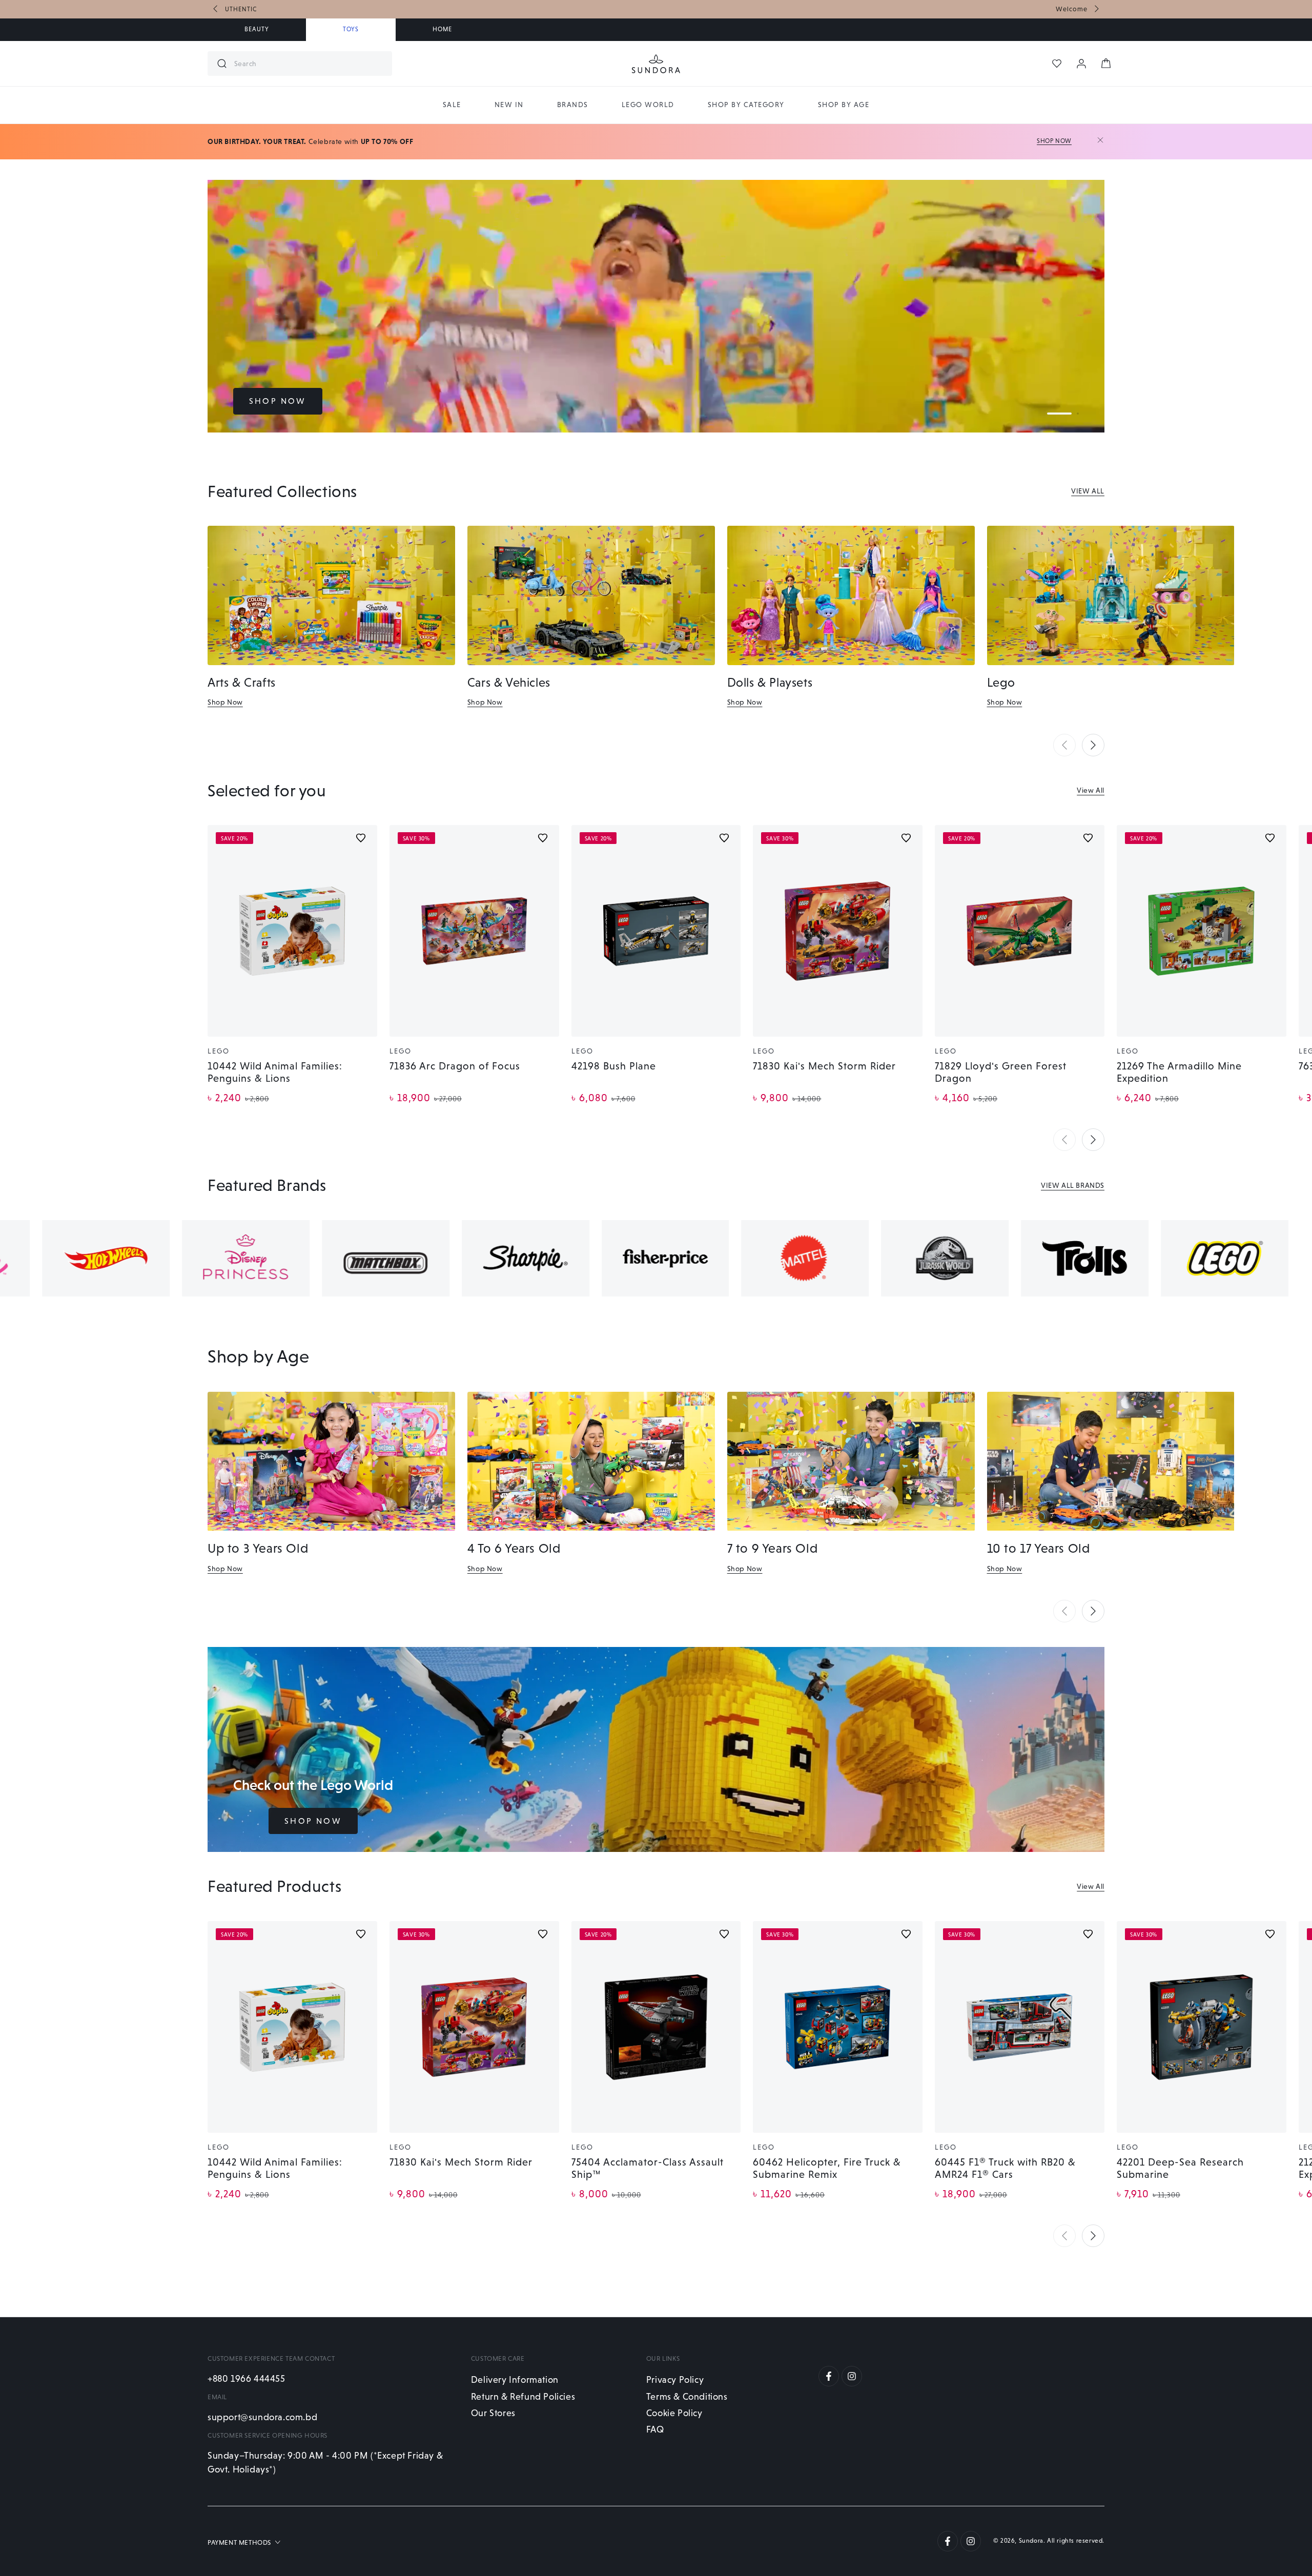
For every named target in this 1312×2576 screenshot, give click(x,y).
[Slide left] (216, 9)
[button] (1064, 745)
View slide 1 (1059, 414)
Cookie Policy (674, 2413)
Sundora (1031, 2541)
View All (1091, 790)
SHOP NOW (278, 401)
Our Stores (493, 2413)
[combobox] (309, 64)
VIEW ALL (1088, 491)
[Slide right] (1096, 9)
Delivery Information (515, 2379)
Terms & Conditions (687, 2396)
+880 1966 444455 (247, 2378)
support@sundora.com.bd (262, 2417)
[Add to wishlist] (361, 838)
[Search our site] (222, 64)
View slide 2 (1078, 414)
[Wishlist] (1057, 64)
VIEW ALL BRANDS (1073, 1185)
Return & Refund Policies (523, 2396)
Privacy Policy (675, 2379)
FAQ (655, 2429)
